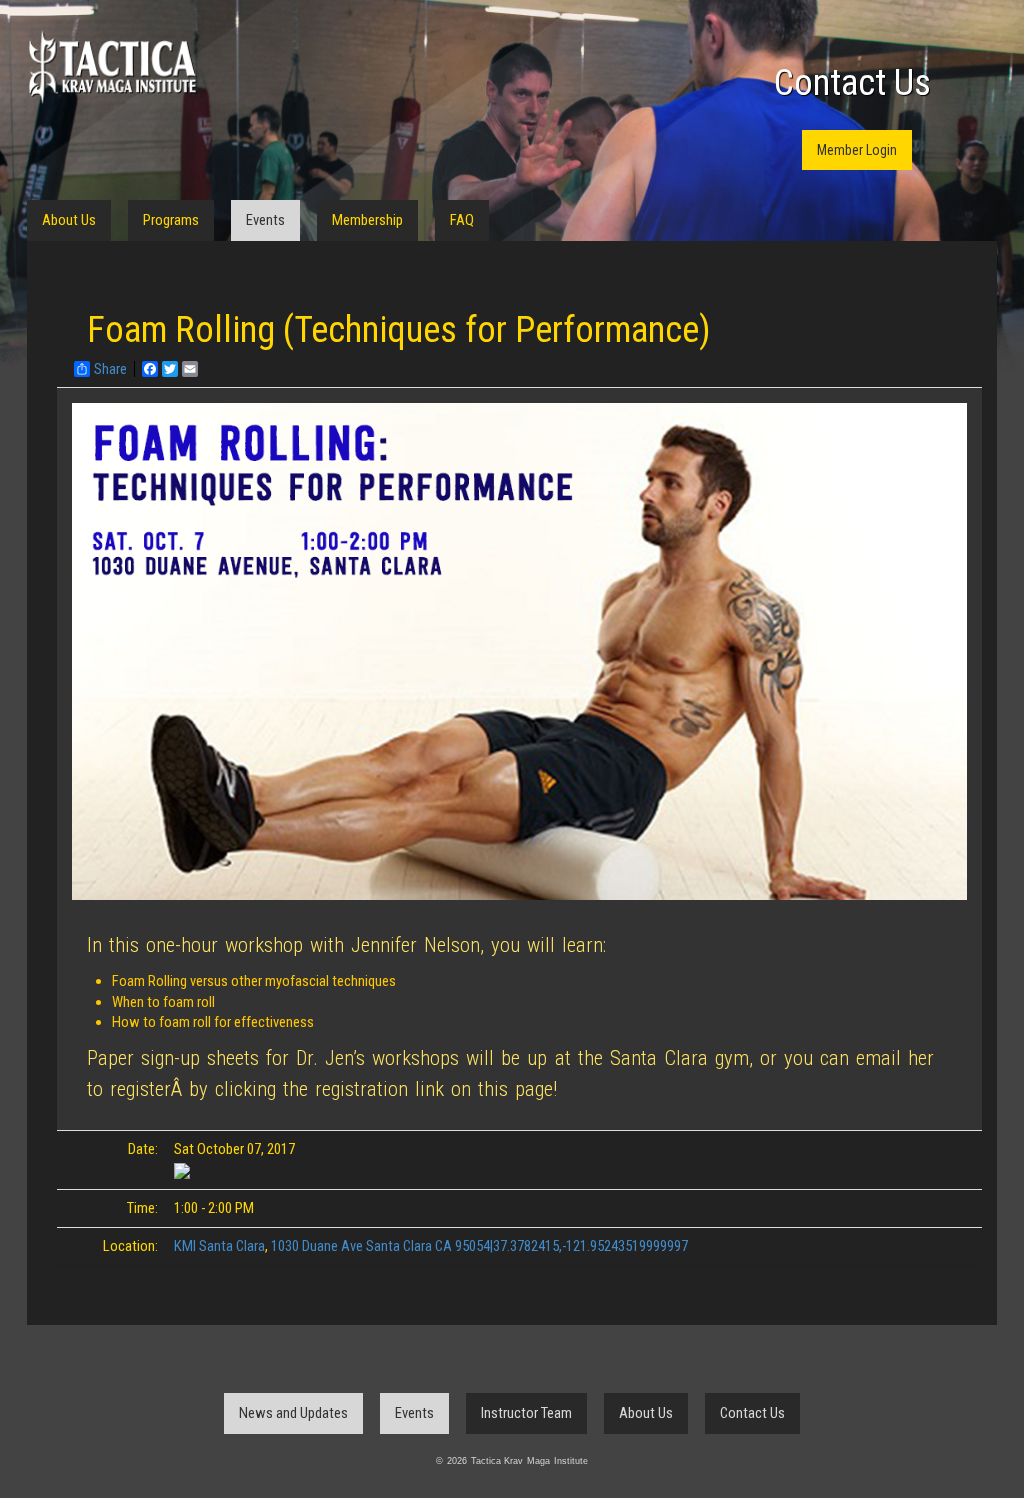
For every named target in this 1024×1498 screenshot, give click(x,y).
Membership (367, 220)
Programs (171, 220)
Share (110, 369)
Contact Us (852, 83)
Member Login (857, 150)
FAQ (462, 220)
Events (265, 220)
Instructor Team (526, 1413)
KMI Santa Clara (219, 1246)
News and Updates (293, 1413)
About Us (69, 220)
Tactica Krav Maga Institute (112, 67)
